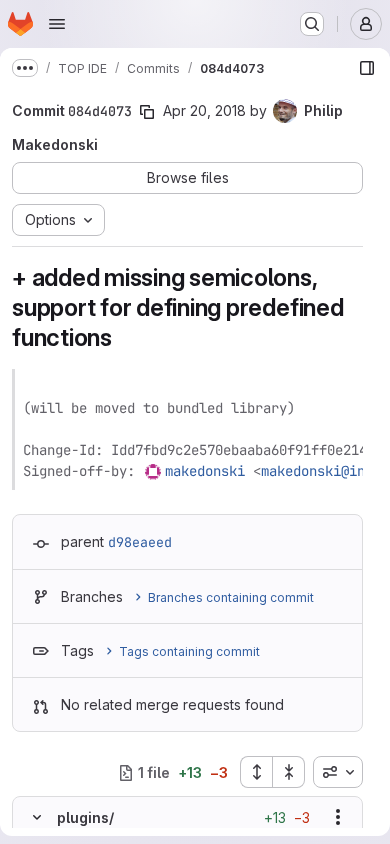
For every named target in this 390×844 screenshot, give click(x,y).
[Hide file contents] (37, 817)
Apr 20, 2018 (204, 110)
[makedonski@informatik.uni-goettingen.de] (154, 471)
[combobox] (338, 772)
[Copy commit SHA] (147, 112)
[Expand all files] (256, 772)
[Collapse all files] (289, 772)
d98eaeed (140, 542)
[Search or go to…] (312, 24)
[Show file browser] (367, 68)
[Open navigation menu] (57, 24)
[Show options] (338, 817)
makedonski (205, 471)
